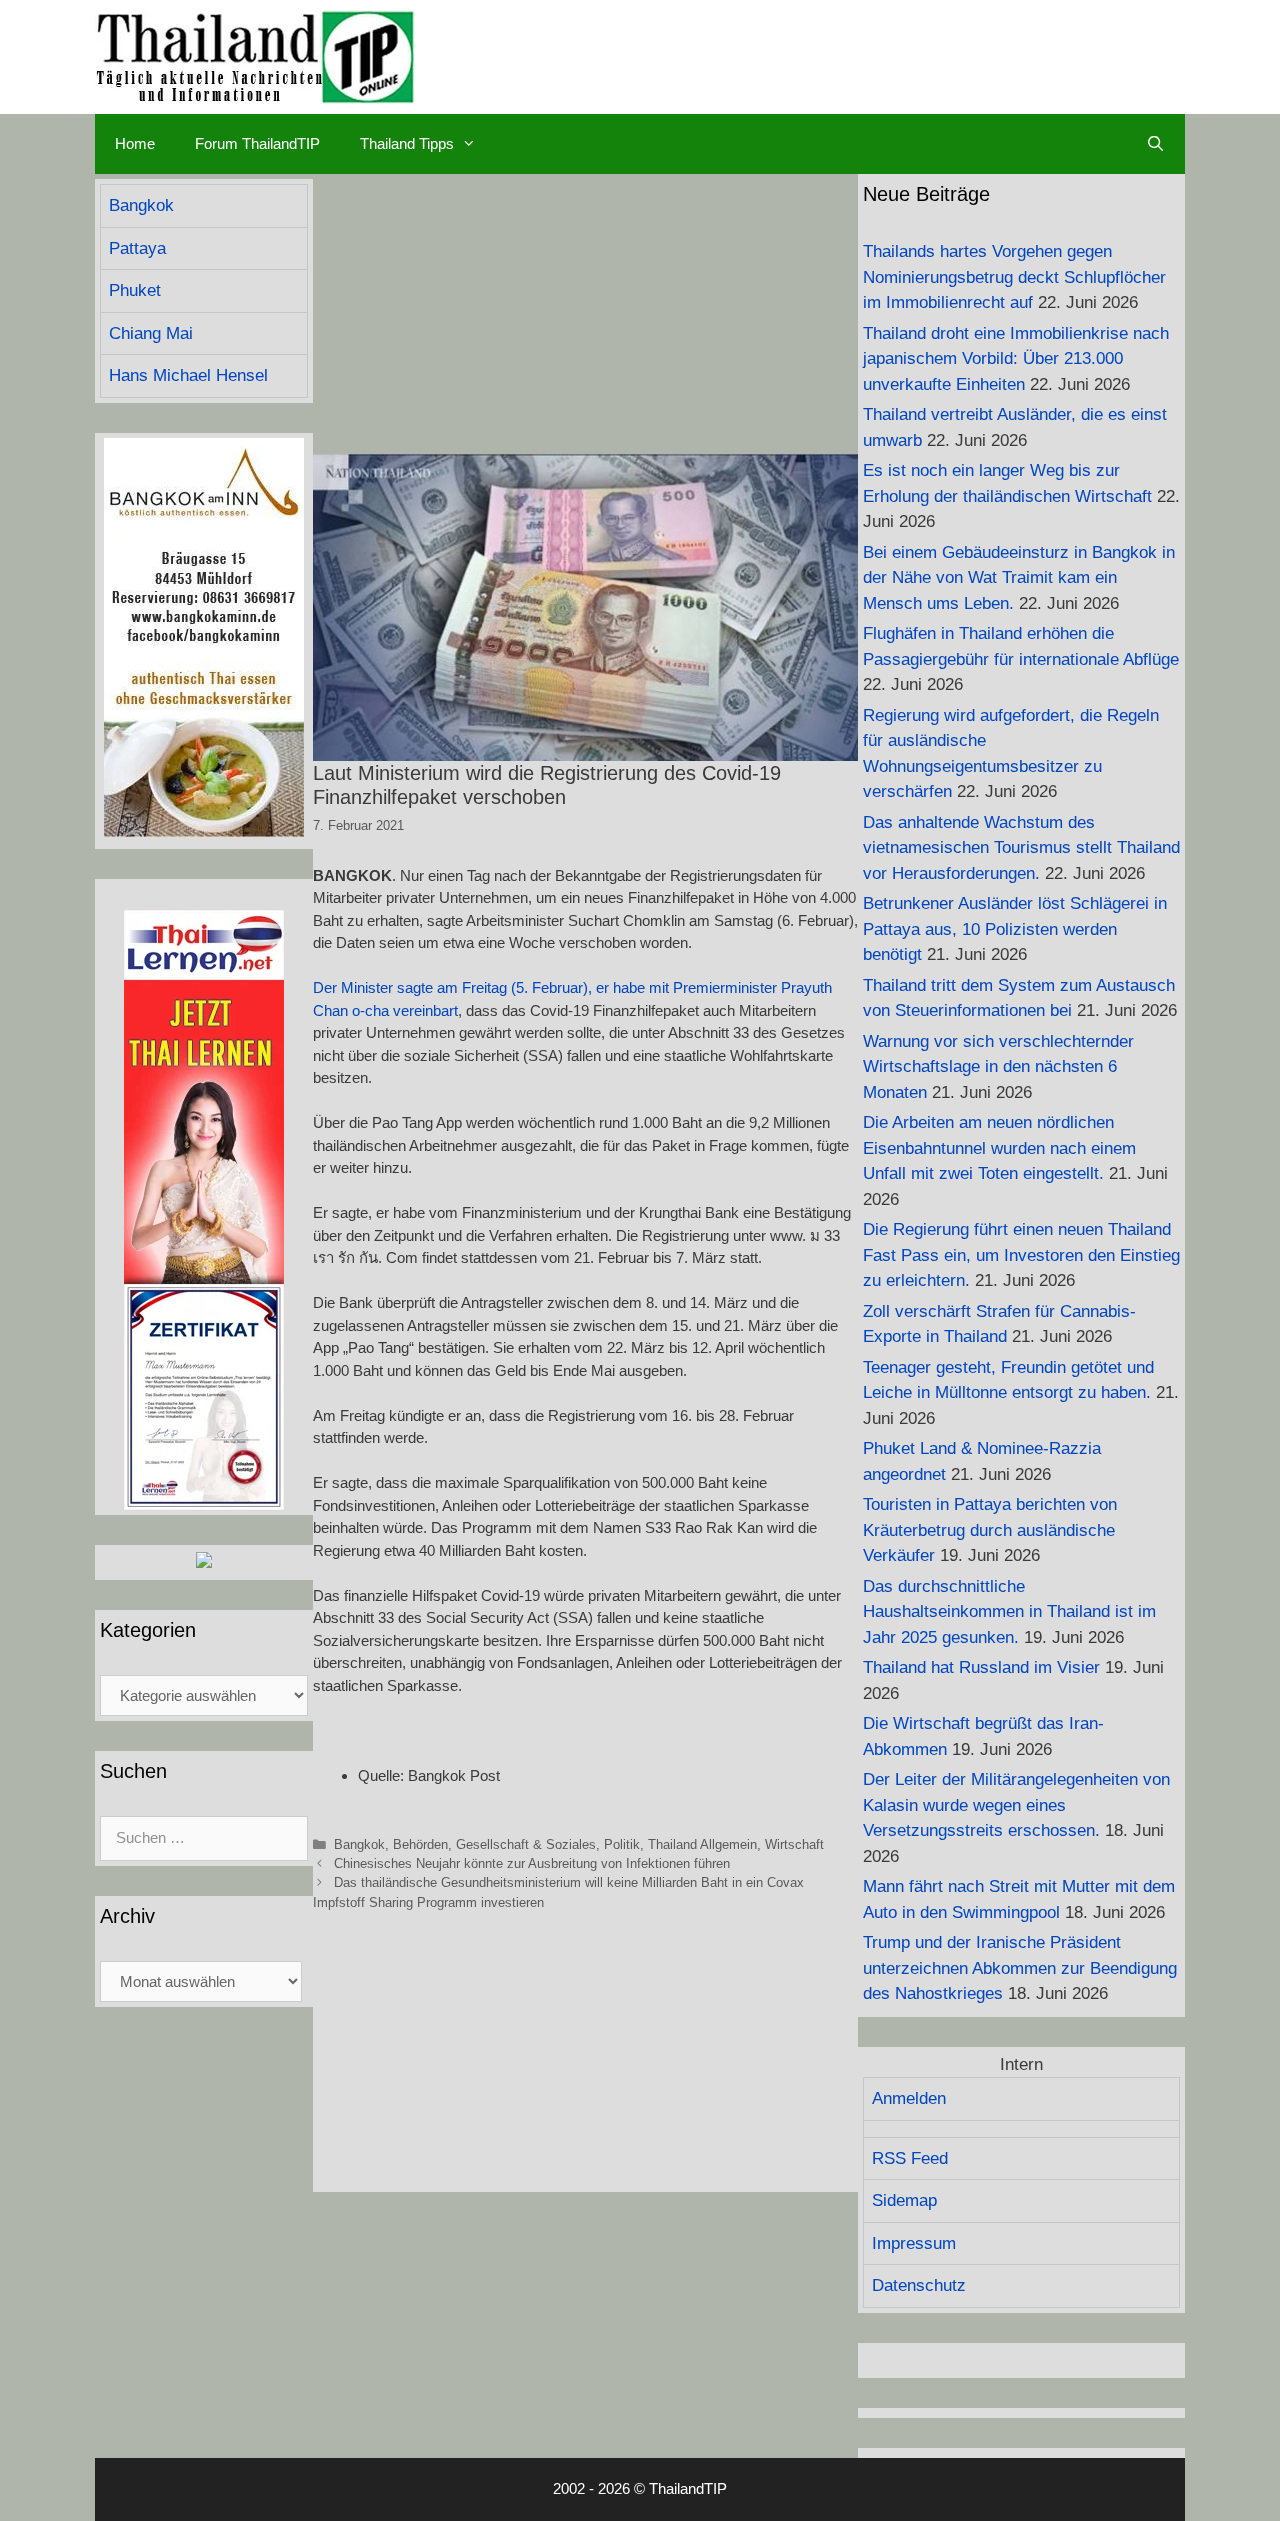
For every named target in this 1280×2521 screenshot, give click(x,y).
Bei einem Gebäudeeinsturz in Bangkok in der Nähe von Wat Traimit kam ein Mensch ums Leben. (1019, 578)
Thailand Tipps (407, 143)
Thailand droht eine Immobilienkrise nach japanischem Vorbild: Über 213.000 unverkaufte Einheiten (1016, 359)
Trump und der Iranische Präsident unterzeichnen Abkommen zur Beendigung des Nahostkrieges (1020, 1968)
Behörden (420, 1844)
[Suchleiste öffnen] (1155, 144)
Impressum (914, 2243)
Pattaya (137, 248)
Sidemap (904, 2200)
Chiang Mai (151, 333)
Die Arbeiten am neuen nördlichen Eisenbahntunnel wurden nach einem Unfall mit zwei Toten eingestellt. (999, 1148)
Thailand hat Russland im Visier (981, 1667)
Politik (622, 1844)
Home (135, 143)
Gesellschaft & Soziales (526, 1844)
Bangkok (359, 1844)
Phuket (135, 290)
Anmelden (909, 2098)
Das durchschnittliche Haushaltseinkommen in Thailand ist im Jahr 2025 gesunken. (1009, 1612)
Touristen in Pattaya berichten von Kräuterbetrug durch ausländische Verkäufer (990, 1530)
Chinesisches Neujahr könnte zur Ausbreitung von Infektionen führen (532, 1863)
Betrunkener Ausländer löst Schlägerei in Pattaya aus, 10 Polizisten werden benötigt (1015, 929)
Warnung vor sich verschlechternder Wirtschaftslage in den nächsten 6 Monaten (998, 1067)
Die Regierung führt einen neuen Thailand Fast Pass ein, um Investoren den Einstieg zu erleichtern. (1021, 1255)
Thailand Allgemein (702, 1844)
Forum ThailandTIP (257, 143)
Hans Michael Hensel (188, 375)
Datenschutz (919, 2285)
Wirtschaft (794, 1844)
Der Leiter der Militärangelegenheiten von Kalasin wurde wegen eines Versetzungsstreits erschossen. (1016, 1805)
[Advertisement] (585, 314)
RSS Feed (910, 2158)
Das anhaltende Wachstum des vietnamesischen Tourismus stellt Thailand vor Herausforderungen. (1021, 848)
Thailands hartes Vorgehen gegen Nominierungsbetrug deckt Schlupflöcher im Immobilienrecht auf (1014, 277)
